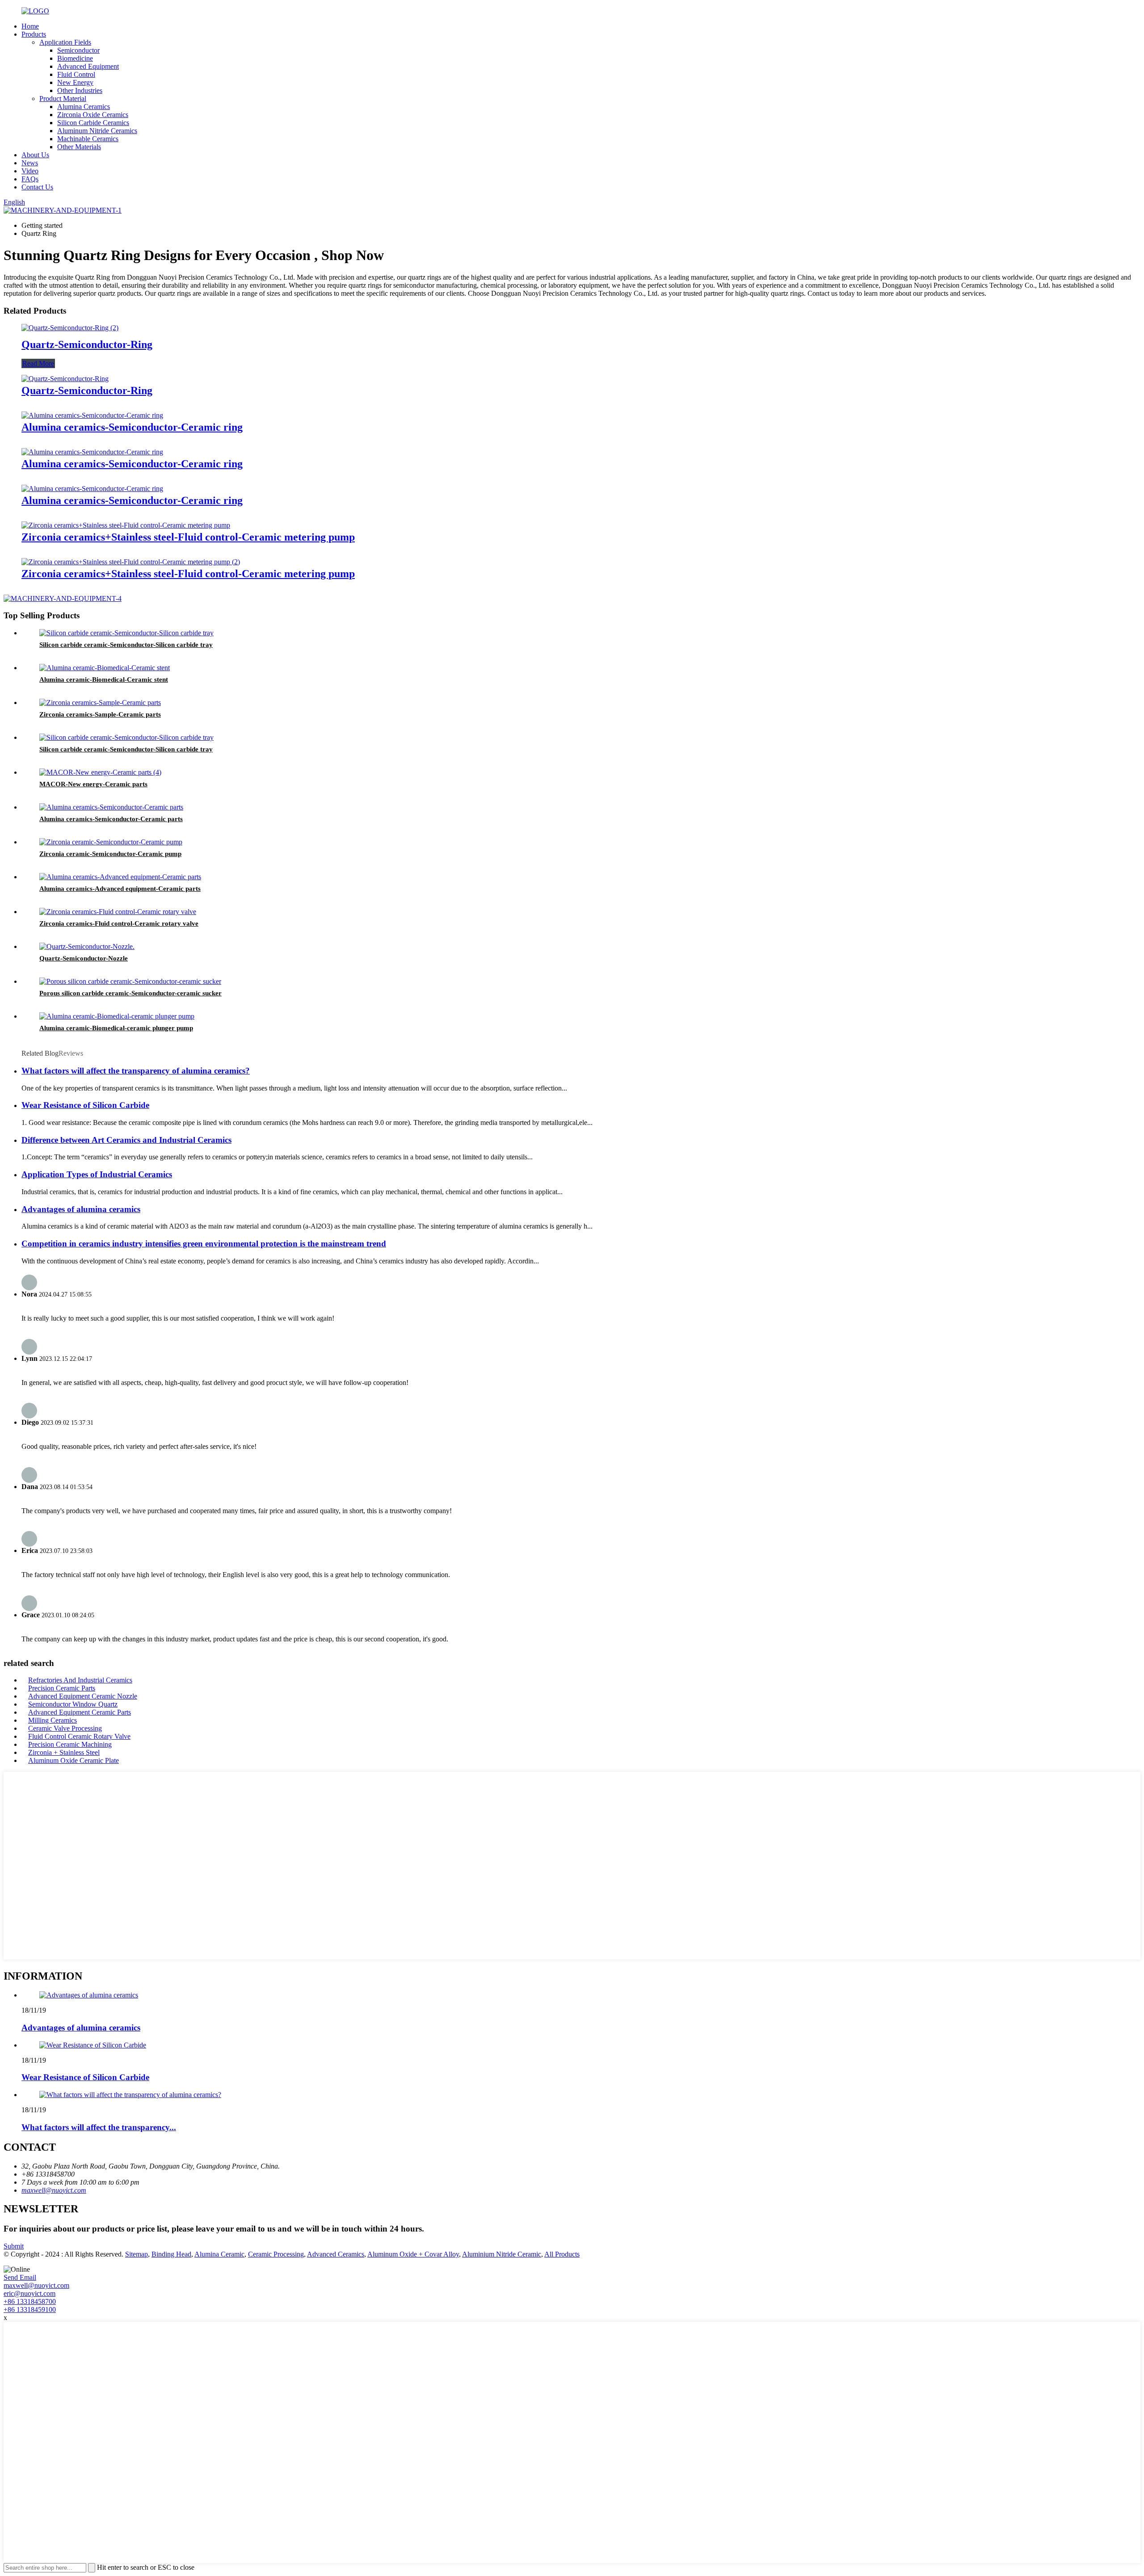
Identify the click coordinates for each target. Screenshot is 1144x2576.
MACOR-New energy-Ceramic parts (93, 784)
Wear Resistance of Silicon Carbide (85, 1105)
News (30, 163)
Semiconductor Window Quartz (73, 1704)
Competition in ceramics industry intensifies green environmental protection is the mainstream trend (204, 1244)
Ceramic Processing (276, 2254)
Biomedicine (75, 58)
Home (30, 26)
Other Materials (79, 147)
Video (30, 171)
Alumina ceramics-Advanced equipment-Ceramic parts (120, 889)
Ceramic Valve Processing (65, 1728)
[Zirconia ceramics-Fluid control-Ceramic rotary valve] (118, 912)
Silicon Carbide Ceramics (93, 123)
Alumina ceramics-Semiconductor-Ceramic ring (132, 427)
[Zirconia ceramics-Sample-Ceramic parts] (100, 703)
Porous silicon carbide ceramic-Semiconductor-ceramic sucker (130, 993)
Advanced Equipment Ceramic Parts (80, 1712)
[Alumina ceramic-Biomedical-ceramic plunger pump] (117, 1016)
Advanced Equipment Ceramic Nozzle (83, 1696)
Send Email (20, 2277)
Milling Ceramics (53, 1720)
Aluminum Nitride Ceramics (97, 131)
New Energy (75, 82)
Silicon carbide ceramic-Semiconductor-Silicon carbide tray (126, 645)
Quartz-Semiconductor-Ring (87, 344)
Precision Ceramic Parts (62, 1688)
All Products (562, 2254)
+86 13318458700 (30, 2301)
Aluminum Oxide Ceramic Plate (74, 1760)
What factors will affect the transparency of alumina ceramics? (136, 1071)
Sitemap (137, 2254)
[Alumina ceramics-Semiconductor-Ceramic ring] (92, 415)
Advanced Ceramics (336, 2254)
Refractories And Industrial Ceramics (80, 1680)
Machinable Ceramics (88, 139)
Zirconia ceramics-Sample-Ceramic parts (100, 714)
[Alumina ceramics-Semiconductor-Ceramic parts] (111, 807)
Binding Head (171, 2254)
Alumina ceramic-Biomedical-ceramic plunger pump (116, 1028)
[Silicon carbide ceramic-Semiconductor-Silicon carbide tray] (126, 633)
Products (34, 34)
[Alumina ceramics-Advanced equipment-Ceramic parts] (120, 877)
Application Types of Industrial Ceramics (97, 1174)
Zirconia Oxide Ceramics (93, 115)
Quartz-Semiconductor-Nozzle (84, 958)
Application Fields (65, 42)
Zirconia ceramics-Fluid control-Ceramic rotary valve (119, 923)
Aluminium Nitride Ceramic (502, 2254)
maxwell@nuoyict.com (54, 2190)
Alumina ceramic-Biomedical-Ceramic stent (104, 680)
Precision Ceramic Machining (70, 1744)
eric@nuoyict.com (29, 2293)
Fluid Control (76, 74)
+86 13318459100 (30, 2310)
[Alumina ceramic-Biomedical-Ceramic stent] (105, 668)
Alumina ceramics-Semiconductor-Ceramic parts (111, 819)
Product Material (63, 99)
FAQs (30, 179)
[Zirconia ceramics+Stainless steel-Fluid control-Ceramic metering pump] (126, 525)
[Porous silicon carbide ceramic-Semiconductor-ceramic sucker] (130, 981)
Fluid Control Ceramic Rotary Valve (79, 1736)
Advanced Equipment (88, 66)
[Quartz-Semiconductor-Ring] (70, 328)
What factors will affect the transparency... (99, 2127)
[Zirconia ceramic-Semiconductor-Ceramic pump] (111, 842)
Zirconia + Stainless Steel (64, 1752)
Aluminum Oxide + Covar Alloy (413, 2254)
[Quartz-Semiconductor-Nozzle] (87, 946)
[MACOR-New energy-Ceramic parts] (100, 772)
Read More (38, 363)
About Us (35, 155)
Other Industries (80, 90)
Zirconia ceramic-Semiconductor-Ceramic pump (110, 854)
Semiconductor (78, 50)
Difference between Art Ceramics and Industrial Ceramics (126, 1140)
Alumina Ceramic (219, 2254)
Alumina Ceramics (84, 107)
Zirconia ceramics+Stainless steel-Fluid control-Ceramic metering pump (188, 537)
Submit (14, 2246)
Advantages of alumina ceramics (81, 1209)
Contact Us (37, 187)
